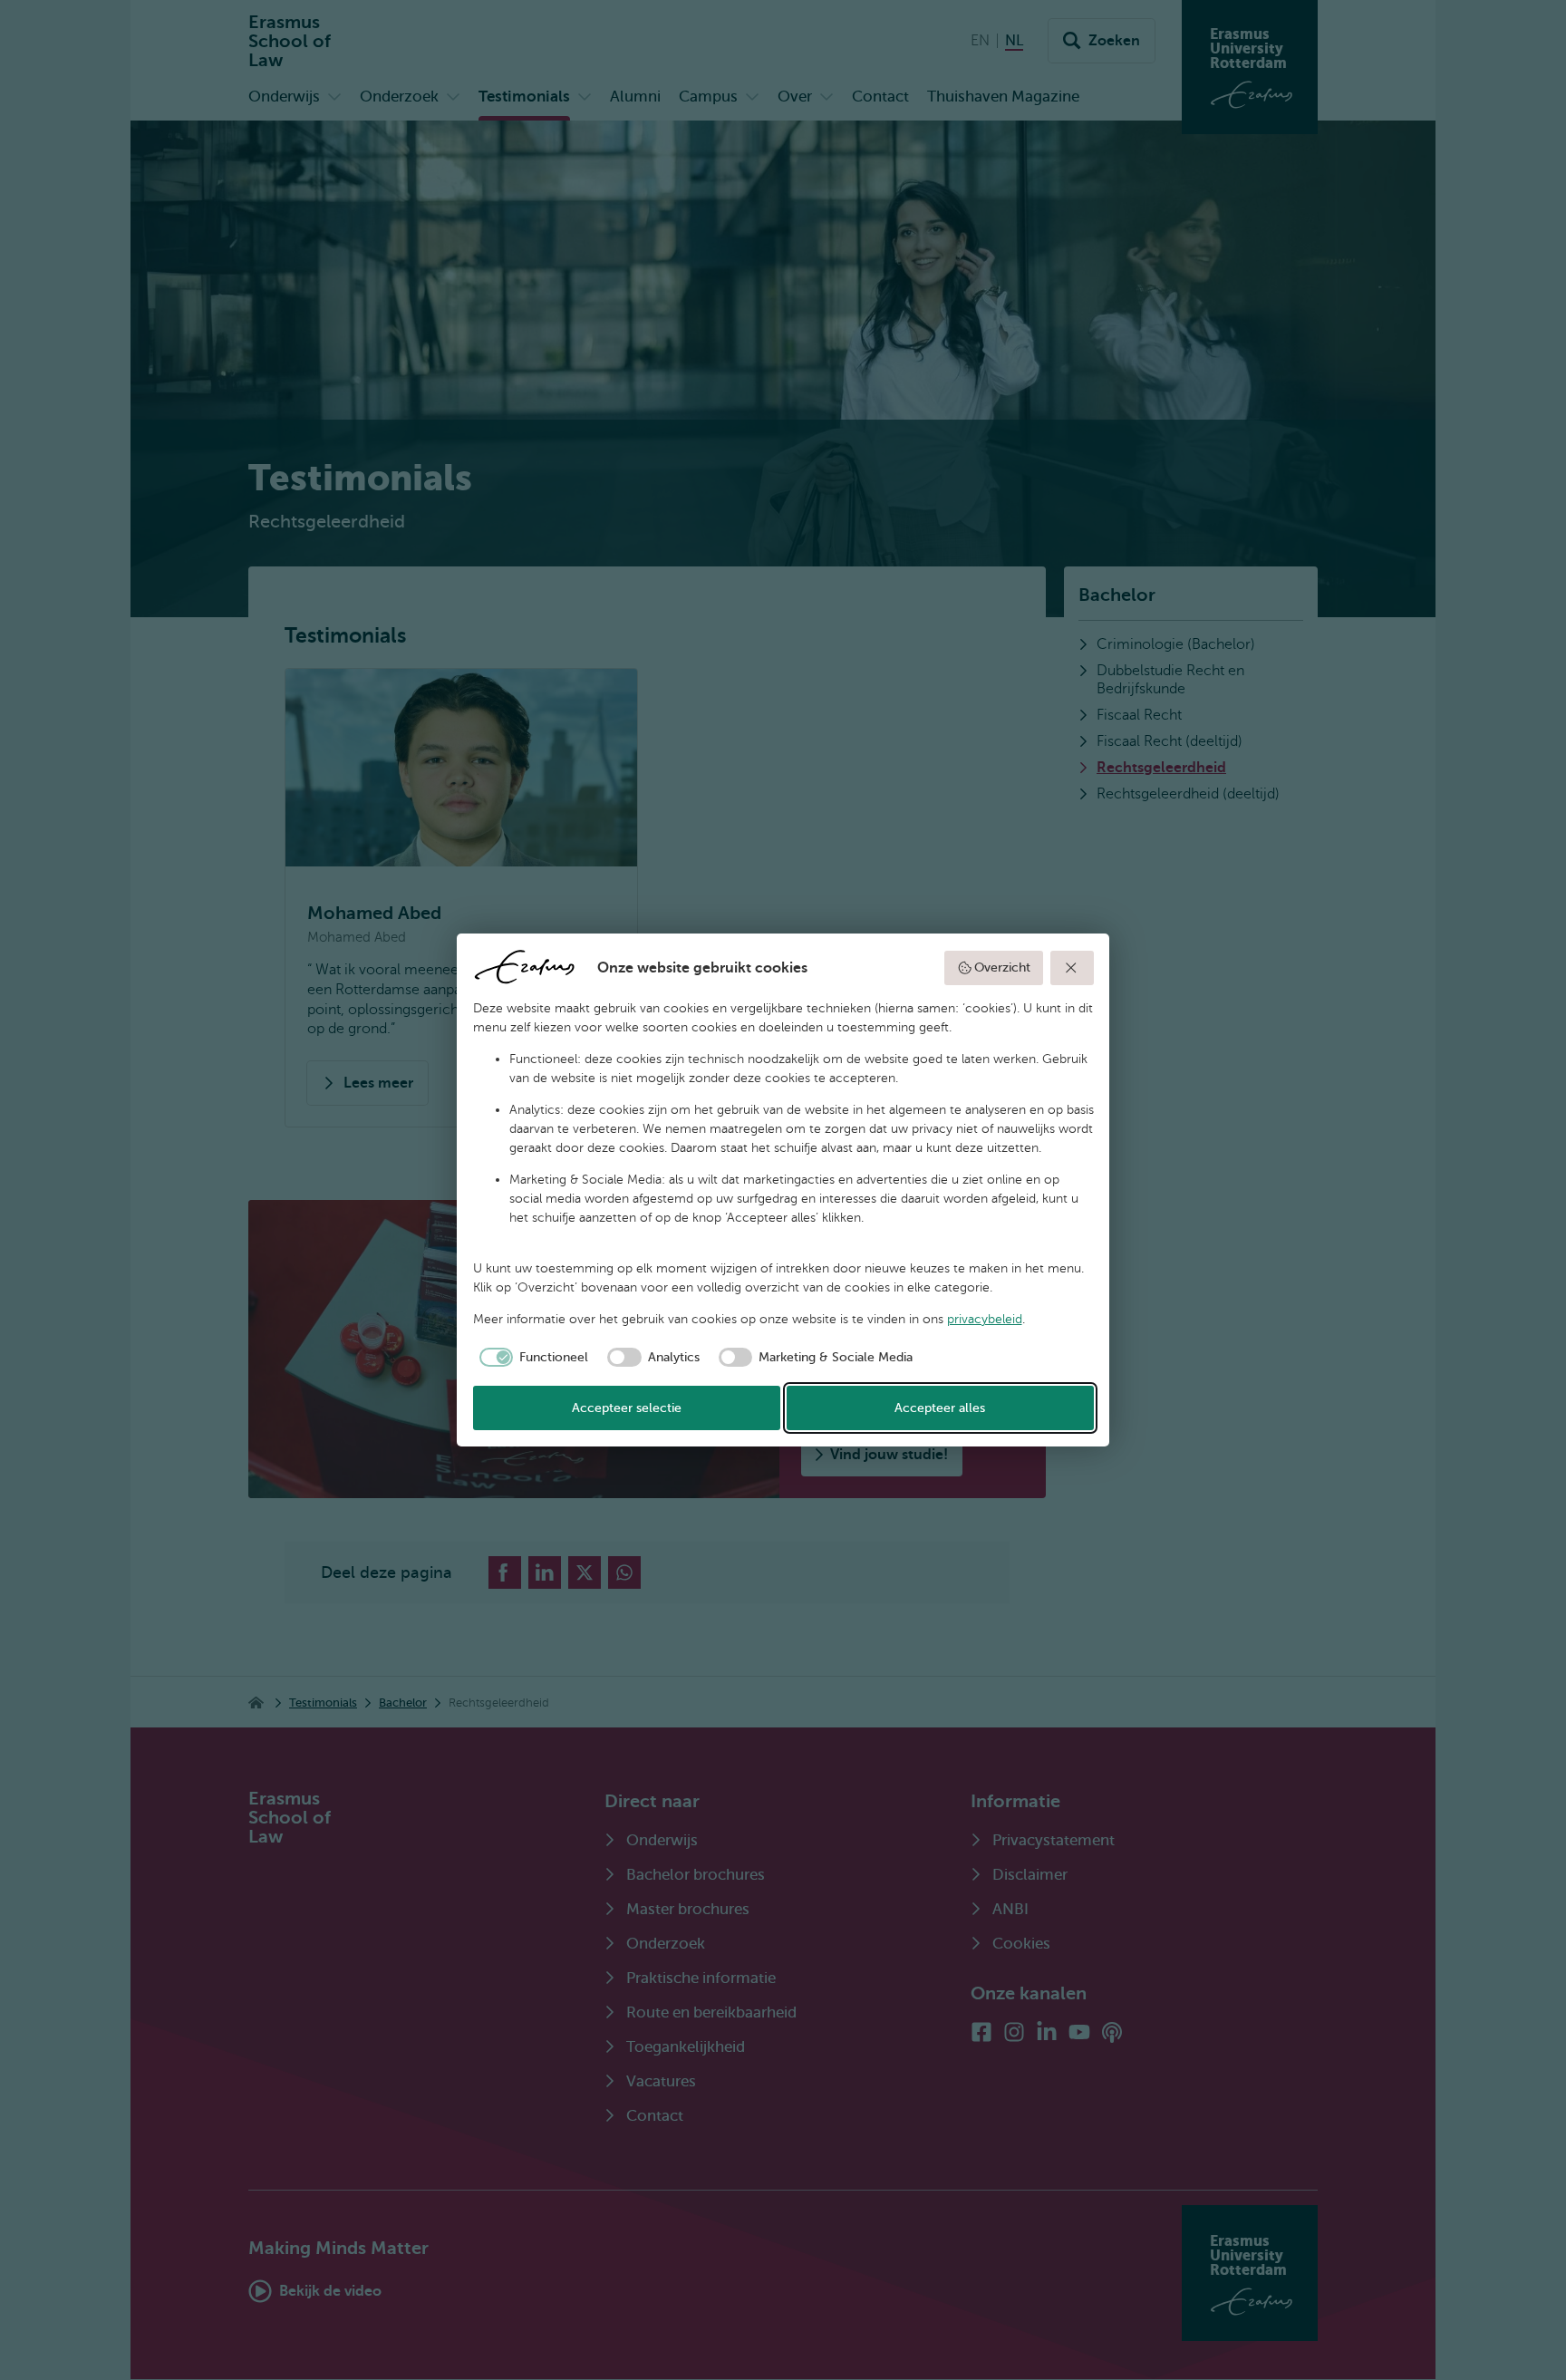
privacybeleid (985, 1319)
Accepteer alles (940, 1408)
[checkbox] (531, 1358)
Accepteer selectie (627, 1408)
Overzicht (1002, 967)
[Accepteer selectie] (1072, 968)
